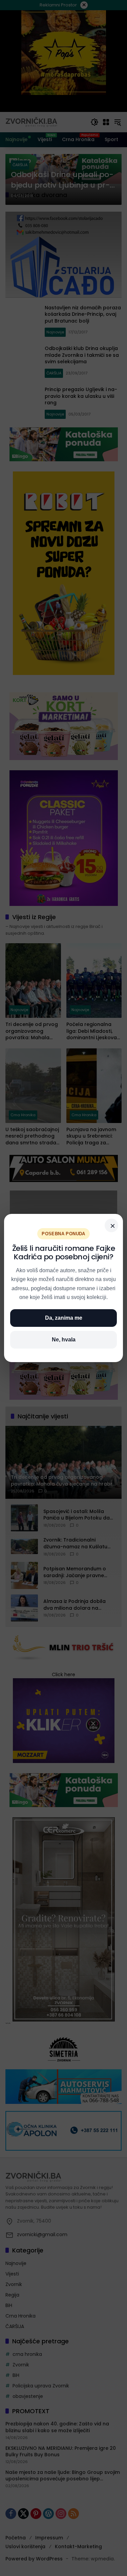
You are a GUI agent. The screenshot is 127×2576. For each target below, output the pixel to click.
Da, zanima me (64, 1318)
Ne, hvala (64, 1340)
